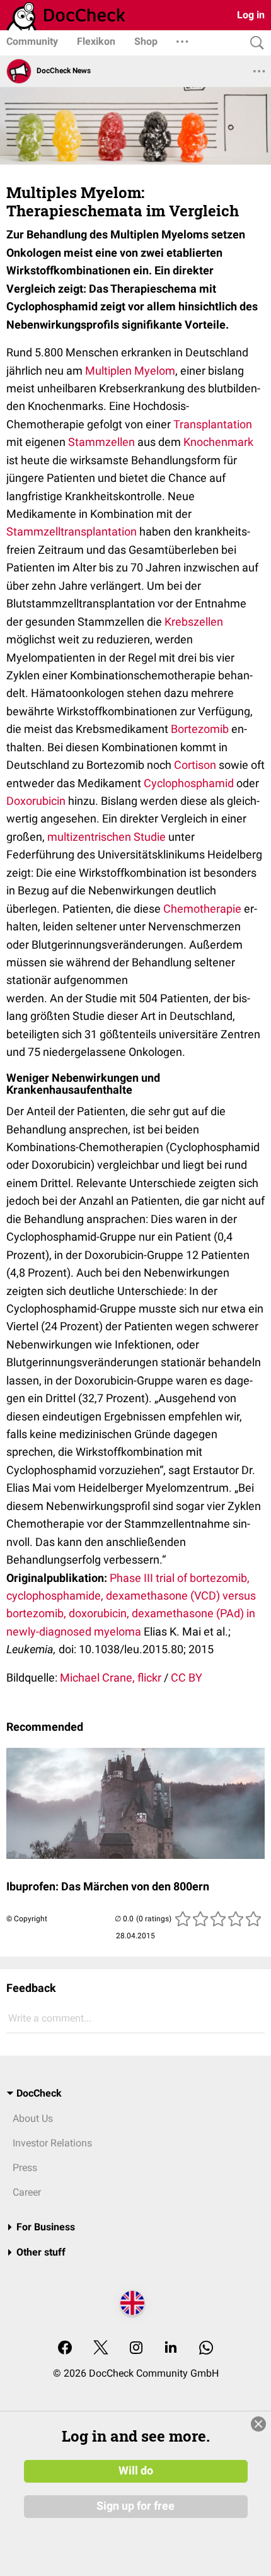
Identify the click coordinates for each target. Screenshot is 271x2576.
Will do (136, 2471)
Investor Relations (52, 2143)
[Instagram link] (136, 2349)
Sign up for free (135, 2506)
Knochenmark (218, 442)
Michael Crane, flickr (111, 1677)
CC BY (187, 1677)
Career (27, 2192)
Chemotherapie (202, 909)
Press (25, 2168)
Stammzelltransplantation (72, 531)
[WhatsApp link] (206, 2349)
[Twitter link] (101, 2349)
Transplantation (213, 424)
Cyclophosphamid (189, 783)
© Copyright (27, 1919)
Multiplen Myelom (130, 371)
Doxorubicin (36, 801)
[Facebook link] (65, 2349)
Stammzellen (101, 442)
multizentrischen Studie (107, 837)
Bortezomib (200, 729)
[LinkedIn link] (171, 2349)
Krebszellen (194, 622)
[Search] (254, 43)
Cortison (195, 765)
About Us (33, 2118)
